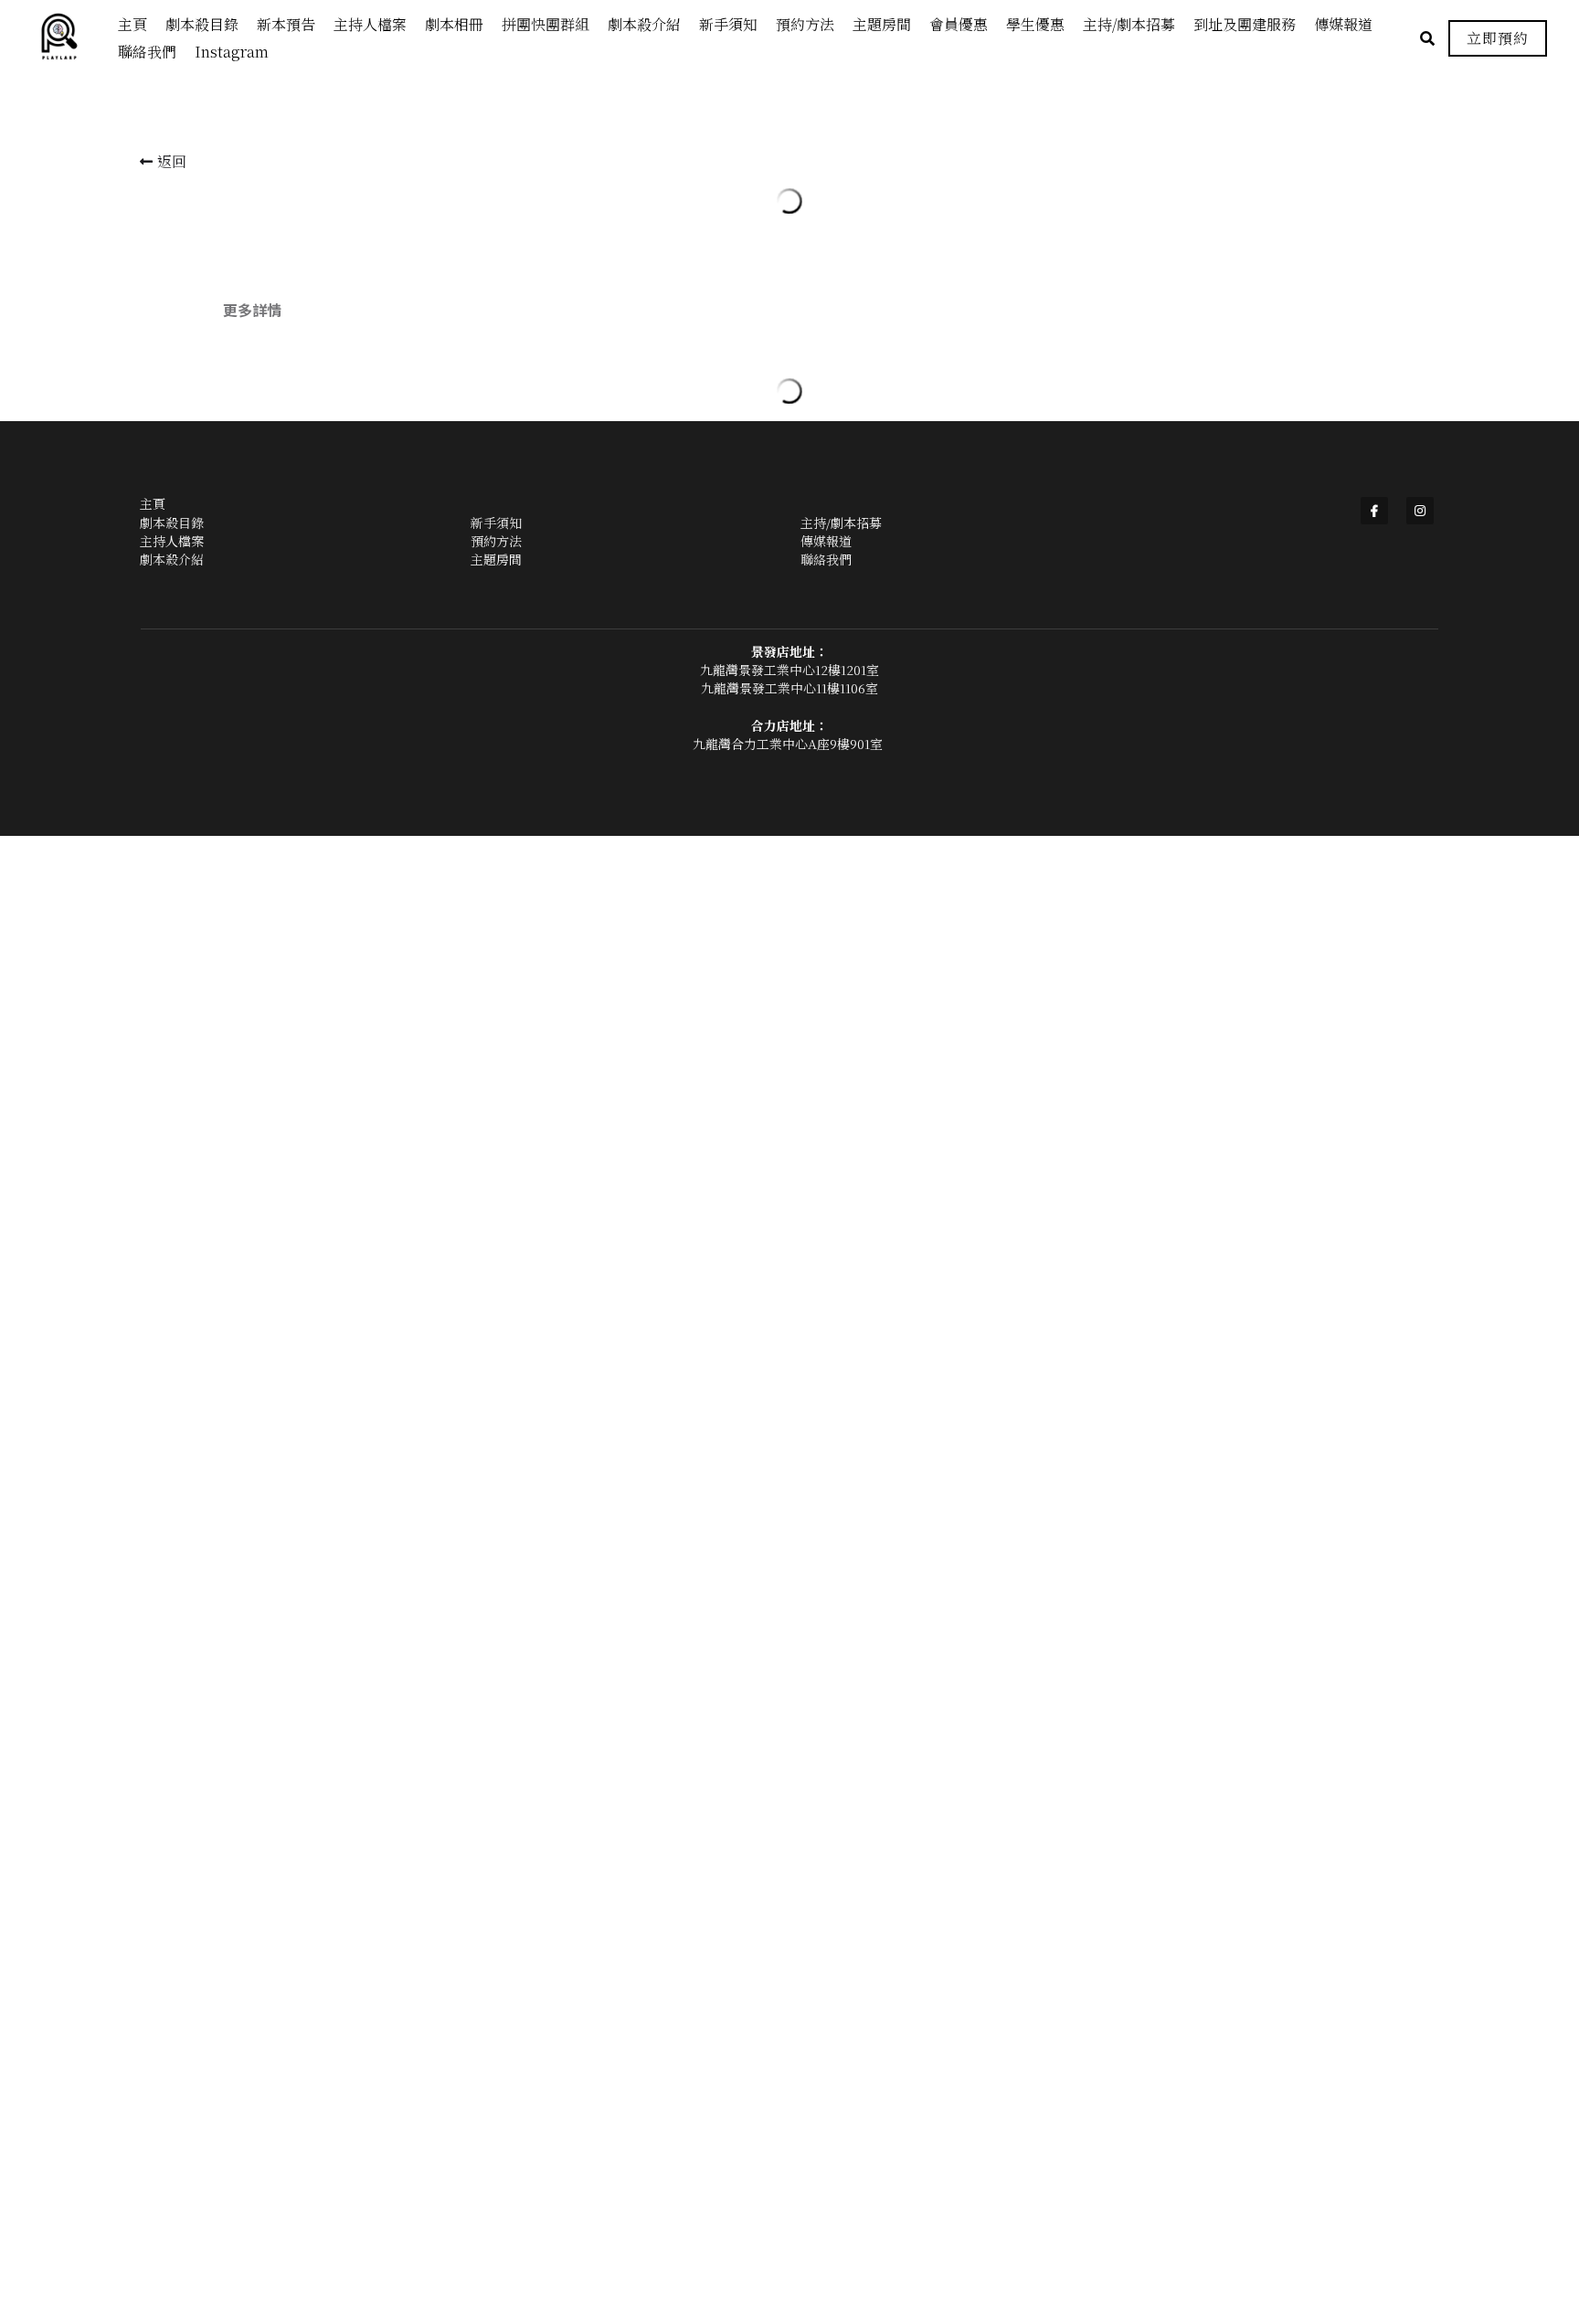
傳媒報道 (826, 2138)
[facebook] (1374, 2108)
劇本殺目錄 (172, 2119)
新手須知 (496, 2119)
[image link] (69, 37)
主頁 (153, 2101)
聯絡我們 (826, 2157)
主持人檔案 (172, 2138)
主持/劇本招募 (841, 2119)
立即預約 (1498, 38)
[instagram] (1420, 2108)
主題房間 (496, 2157)
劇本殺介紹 (172, 2157)
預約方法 (496, 2138)
